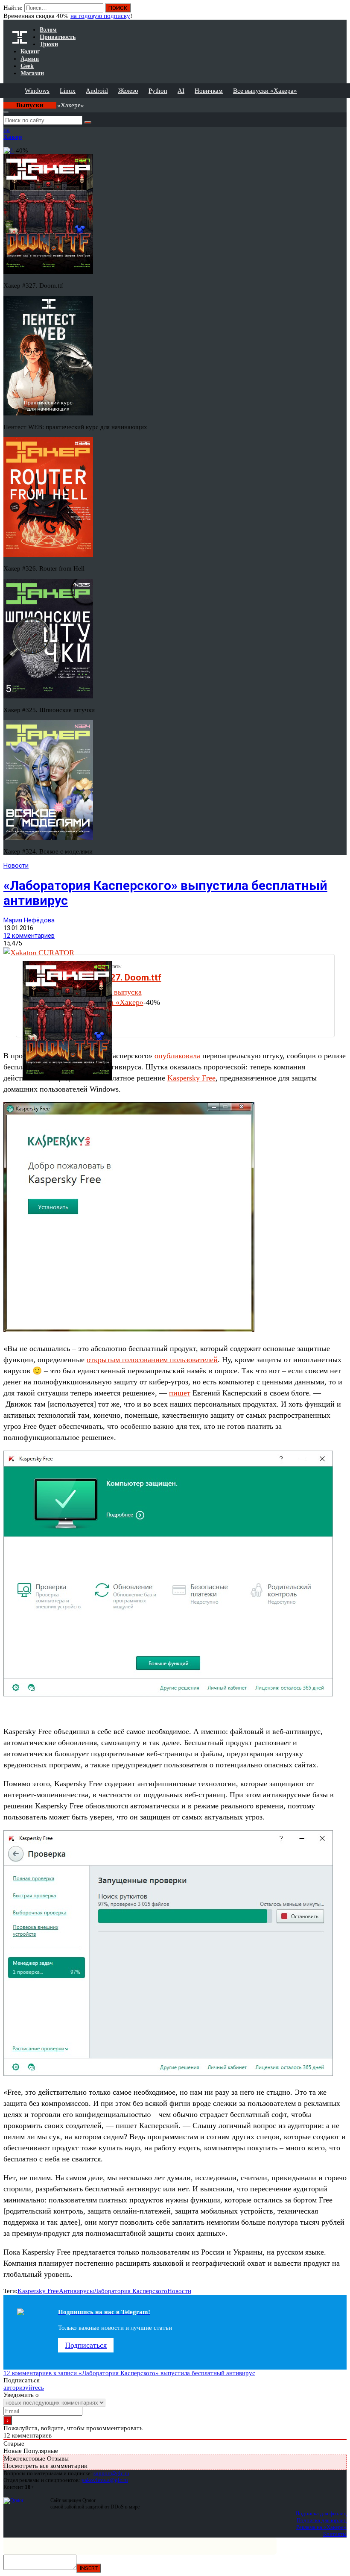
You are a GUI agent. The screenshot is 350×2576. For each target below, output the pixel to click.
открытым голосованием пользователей (152, 1360)
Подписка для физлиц (321, 2513)
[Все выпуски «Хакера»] (4, 101)
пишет (180, 1393)
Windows (37, 91)
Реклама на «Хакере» (321, 2527)
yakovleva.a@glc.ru (105, 2480)
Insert (89, 2568)
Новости (16, 866)
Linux (68, 91)
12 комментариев (29, 936)
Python (158, 91)
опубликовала (177, 1056)
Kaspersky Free (191, 1078)
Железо (128, 91)
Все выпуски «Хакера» (265, 91)
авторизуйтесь (24, 2388)
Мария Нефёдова (29, 920)
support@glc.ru (111, 2473)
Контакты (335, 2534)
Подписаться (86, 2345)
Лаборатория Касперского (131, 2291)
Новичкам (209, 91)
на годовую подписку (100, 16)
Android (97, 91)
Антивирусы (76, 2291)
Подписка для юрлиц (322, 2520)
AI (181, 91)
